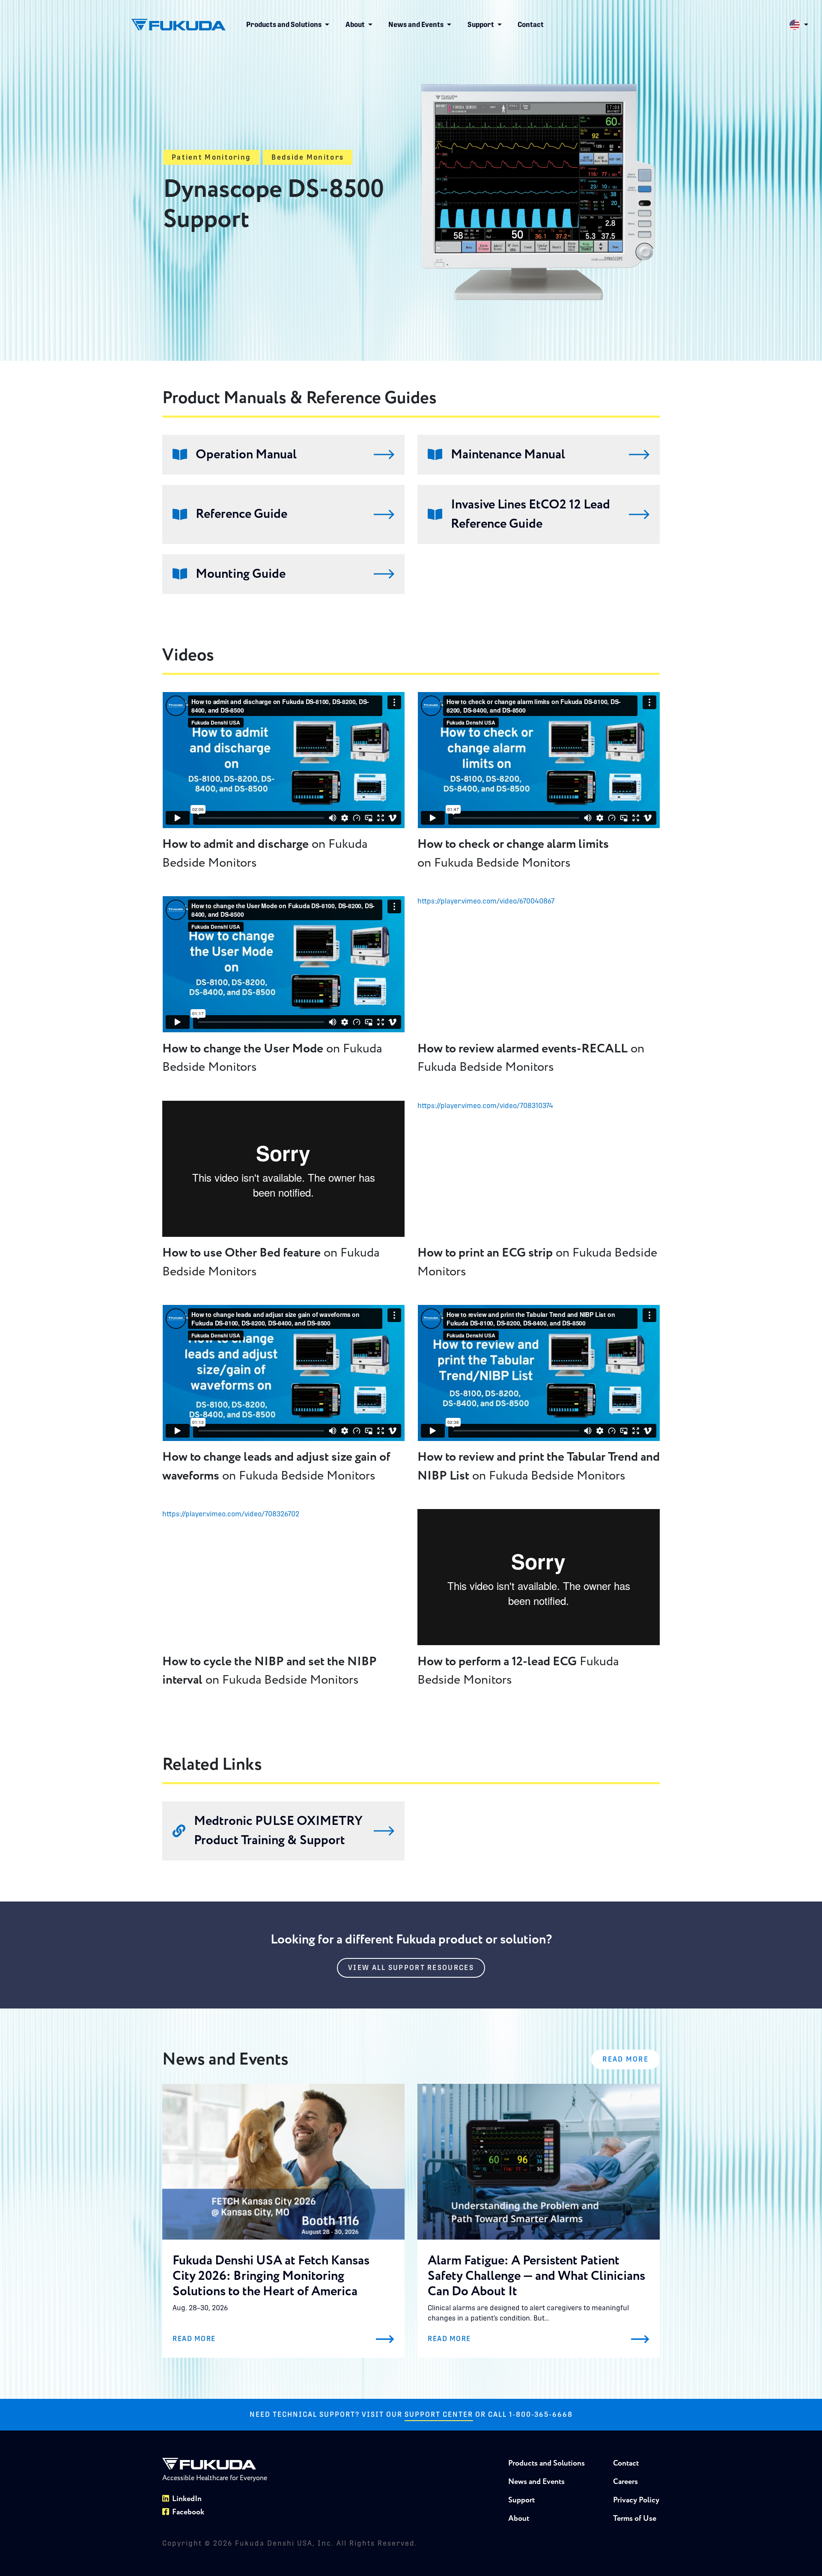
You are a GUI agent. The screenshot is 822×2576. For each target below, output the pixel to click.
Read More (625, 2059)
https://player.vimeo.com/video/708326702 (231, 1514)
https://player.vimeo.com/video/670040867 (486, 901)
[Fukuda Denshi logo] (179, 25)
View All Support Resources (411, 1968)
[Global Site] (798, 25)
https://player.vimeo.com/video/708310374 (485, 1106)
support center (439, 2414)
